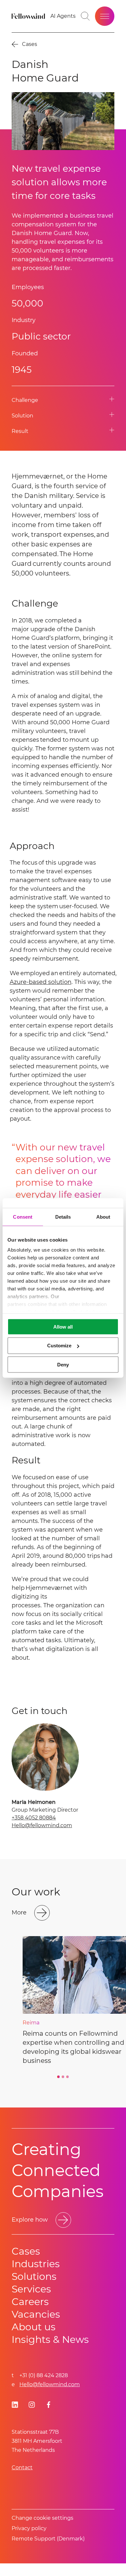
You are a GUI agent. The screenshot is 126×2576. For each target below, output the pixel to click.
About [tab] (103, 1217)
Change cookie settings (42, 2518)
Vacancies (36, 2314)
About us (34, 2327)
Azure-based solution (41, 982)
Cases (26, 2251)
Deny (63, 1365)
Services (31, 2289)
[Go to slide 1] (58, 2077)
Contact (22, 2468)
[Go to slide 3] (68, 2077)
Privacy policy (29, 2528)
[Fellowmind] (29, 16)
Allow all (63, 1326)
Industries (36, 2264)
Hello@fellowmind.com (42, 1825)
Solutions (34, 2276)
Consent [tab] (23, 1217)
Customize (59, 1346)
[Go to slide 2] (63, 2077)
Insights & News (50, 2339)
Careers (30, 2302)
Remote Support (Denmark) (48, 2539)
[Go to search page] (85, 16)
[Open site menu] (105, 16)
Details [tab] (63, 1217)
